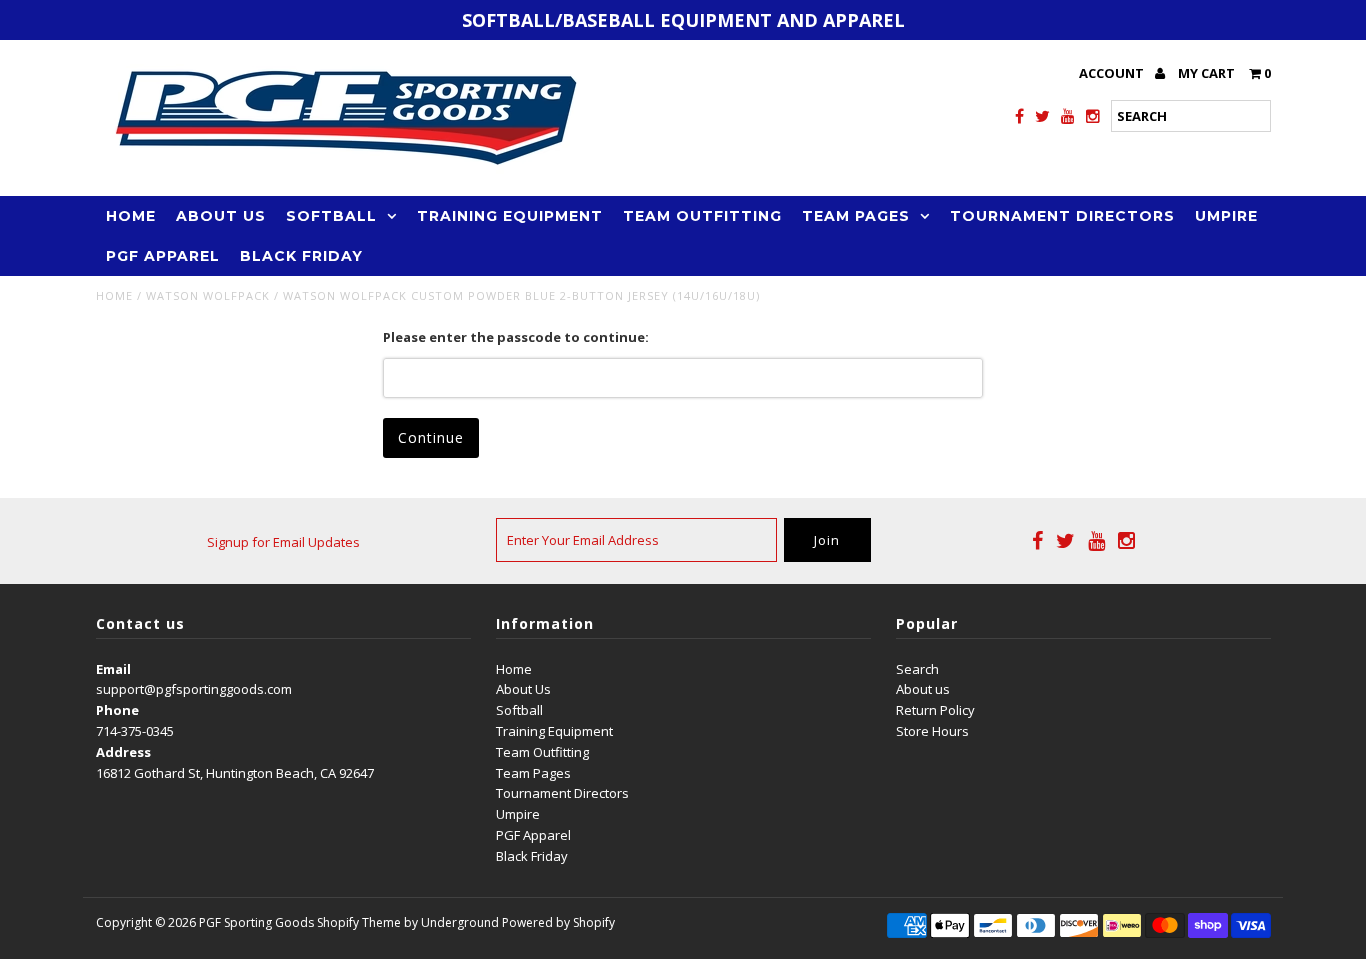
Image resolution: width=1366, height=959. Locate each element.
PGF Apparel (163, 256)
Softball (331, 216)
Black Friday (301, 256)
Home (131, 216)
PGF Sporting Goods (256, 922)
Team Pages (856, 216)
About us (923, 689)
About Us (221, 216)
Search (917, 669)
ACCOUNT (1113, 73)
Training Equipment (510, 216)
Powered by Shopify (558, 922)
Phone (117, 710)
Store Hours (932, 731)
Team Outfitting (702, 216)
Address (123, 752)
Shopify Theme (359, 922)
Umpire (1226, 216)
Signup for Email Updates (283, 542)
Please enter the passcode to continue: (516, 337)
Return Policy (935, 710)
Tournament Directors (1062, 216)
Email (113, 669)
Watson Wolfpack (208, 295)
